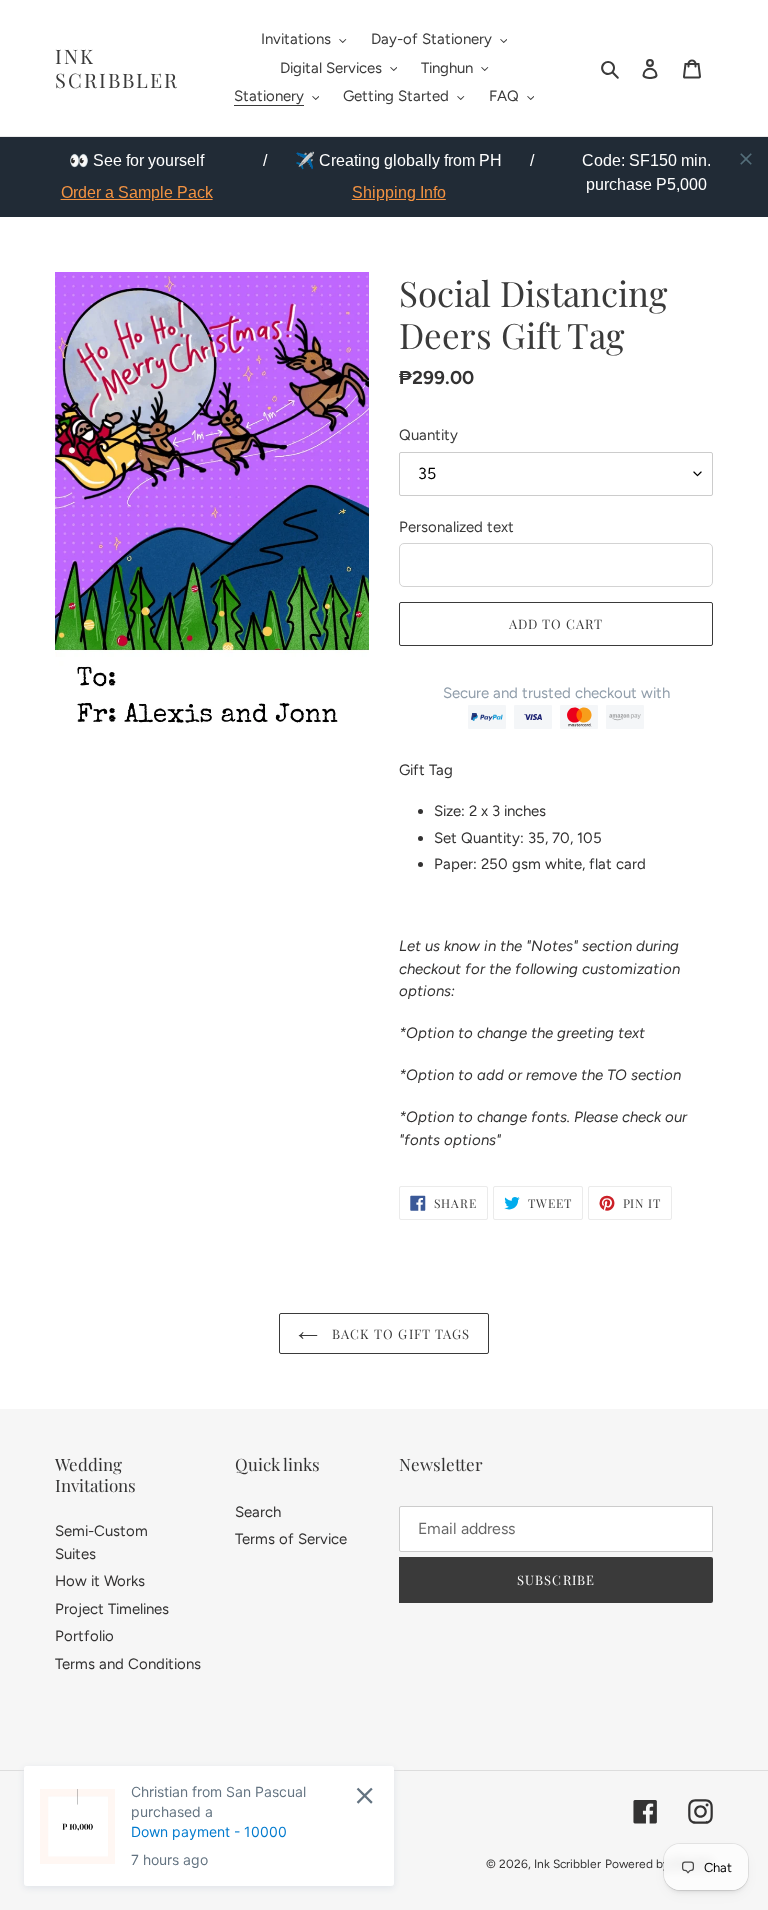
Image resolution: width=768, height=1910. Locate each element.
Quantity (428, 435)
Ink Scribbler (117, 68)
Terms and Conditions (128, 1664)
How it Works (100, 1581)
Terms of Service (291, 1539)
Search (258, 1512)
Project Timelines (112, 1609)
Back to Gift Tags (399, 1333)
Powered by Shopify (659, 1864)
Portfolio (84, 1636)
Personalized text (456, 527)
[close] (746, 159)
